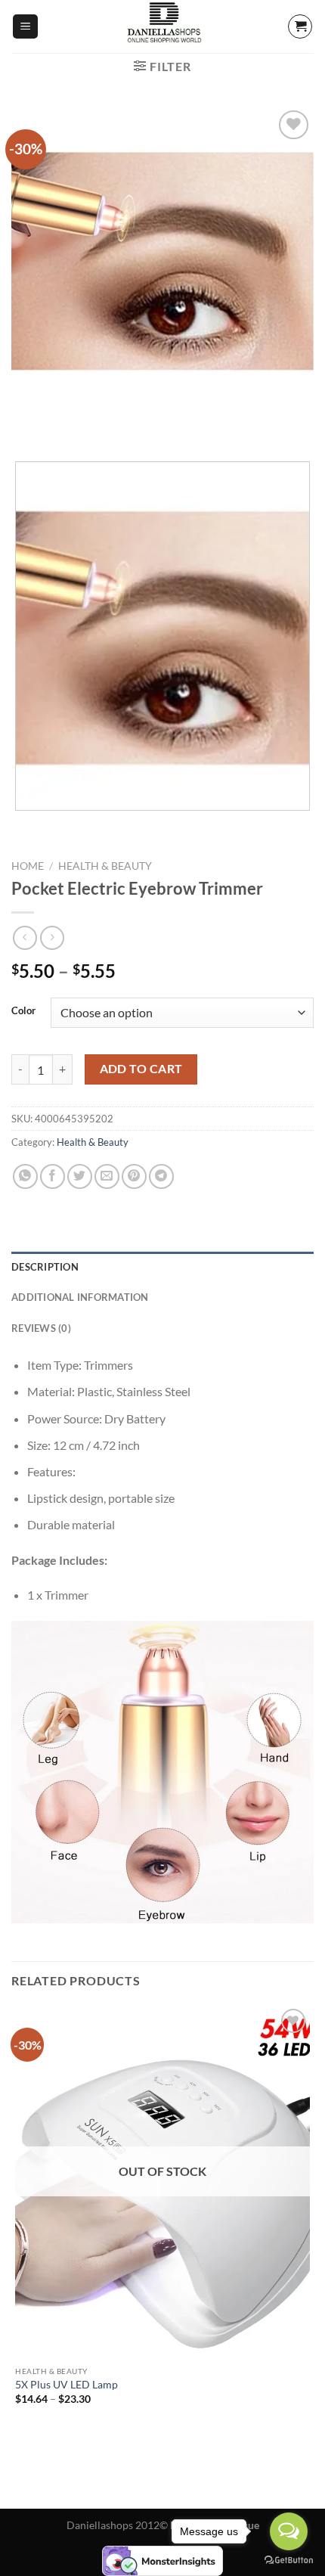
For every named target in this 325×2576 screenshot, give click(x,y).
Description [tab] (45, 1267)
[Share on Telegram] (161, 1176)
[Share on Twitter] (80, 1176)
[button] (25, 27)
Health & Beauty (105, 866)
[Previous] (26, 424)
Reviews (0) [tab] (41, 1328)
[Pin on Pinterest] (134, 1176)
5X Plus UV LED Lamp (67, 2385)
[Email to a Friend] (107, 1176)
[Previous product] (52, 937)
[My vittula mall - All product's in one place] (162, 26)
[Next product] (25, 937)
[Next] (68, 424)
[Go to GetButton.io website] (289, 2560)
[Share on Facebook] (53, 1176)
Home (28, 866)
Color (23, 1011)
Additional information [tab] (80, 1297)
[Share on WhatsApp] (25, 1176)
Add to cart (141, 1069)
